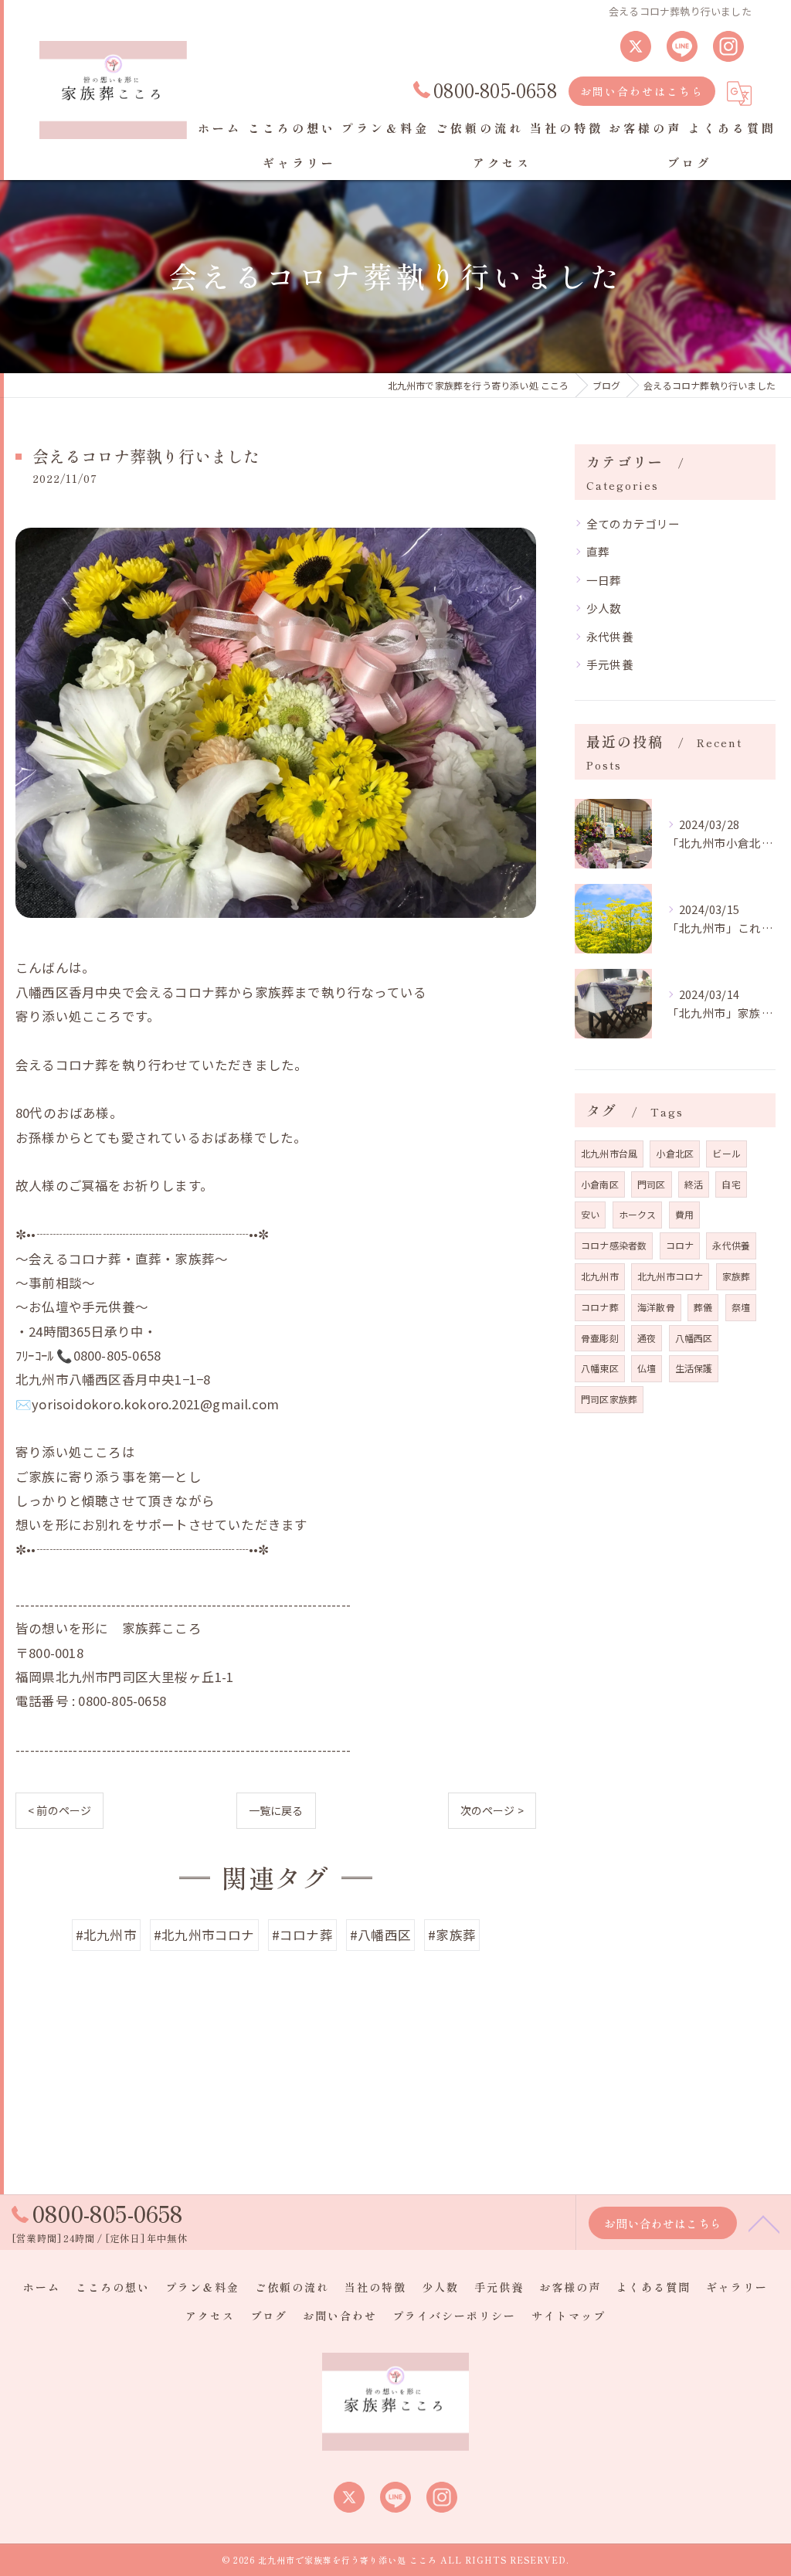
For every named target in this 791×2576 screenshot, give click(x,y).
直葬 (598, 551)
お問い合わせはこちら (642, 91)
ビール (726, 1153)
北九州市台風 (609, 1153)
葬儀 (703, 1307)
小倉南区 (600, 1184)
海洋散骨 (656, 1307)
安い (590, 1214)
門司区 (652, 1184)
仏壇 (647, 1368)
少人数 (604, 608)
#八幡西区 (380, 1935)
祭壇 (741, 1307)
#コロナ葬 (302, 1935)
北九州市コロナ (670, 1276)
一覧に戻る (276, 1810)
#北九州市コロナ (204, 1935)
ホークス (638, 1214)
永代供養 (610, 636)
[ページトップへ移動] (764, 2223)
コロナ (680, 1245)
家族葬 (737, 1276)
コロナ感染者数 (614, 1245)
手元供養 (610, 664)
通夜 (647, 1338)
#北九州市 (106, 1935)
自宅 (731, 1184)
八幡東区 (600, 1368)
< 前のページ (59, 1810)
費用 (684, 1214)
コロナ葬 (600, 1307)
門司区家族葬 (609, 1399)
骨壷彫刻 (600, 1338)
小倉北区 (675, 1153)
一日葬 (604, 580)
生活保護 (694, 1368)
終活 (694, 1184)
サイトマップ (569, 2316)
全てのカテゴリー (633, 523)
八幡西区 (694, 1338)
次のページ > (492, 1810)
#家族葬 (452, 1935)
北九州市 (600, 1276)
